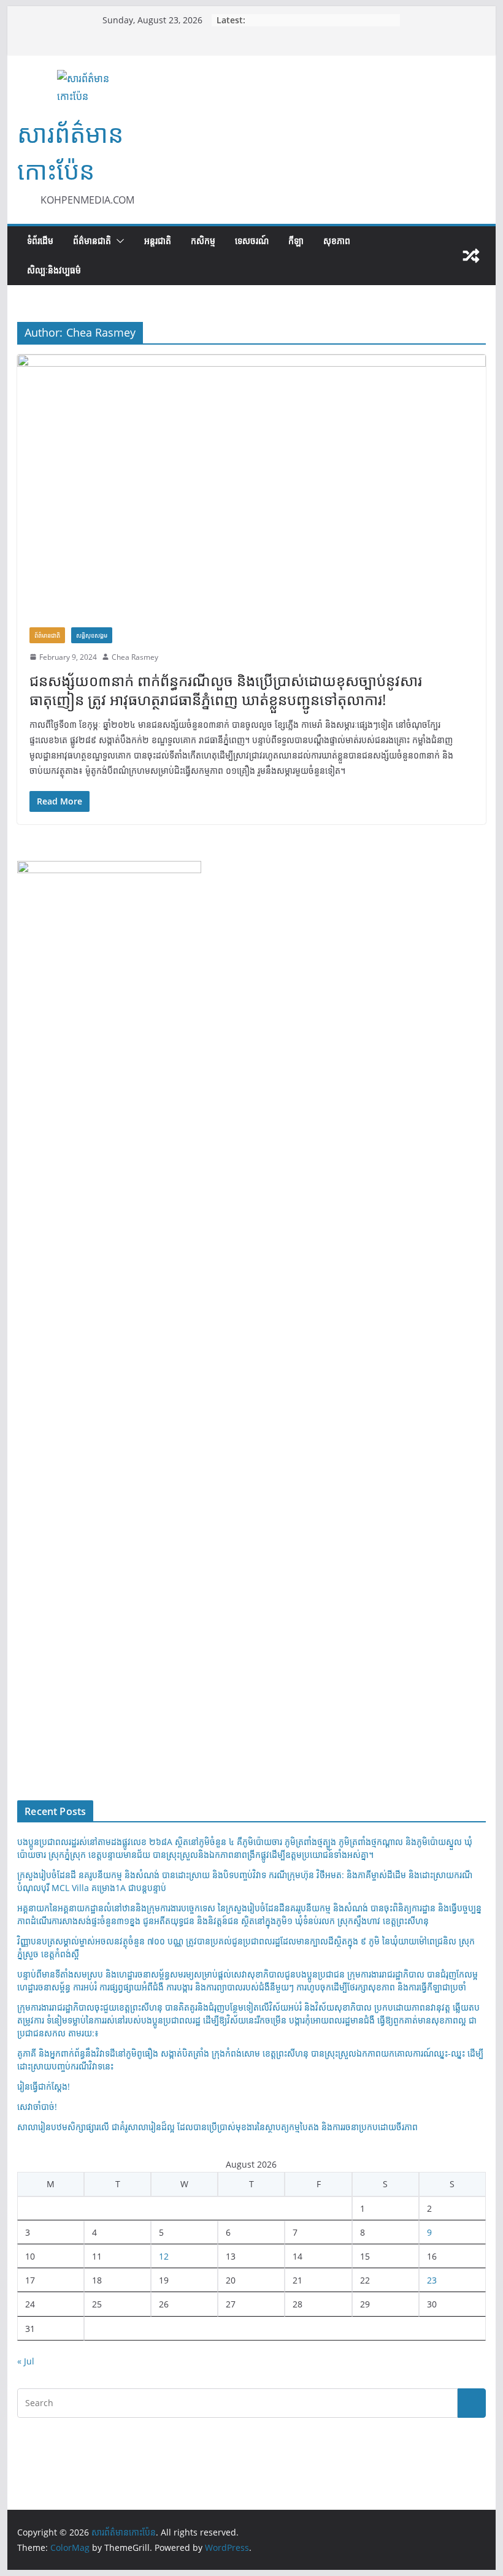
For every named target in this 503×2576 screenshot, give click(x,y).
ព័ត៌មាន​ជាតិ (92, 241)
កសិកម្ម (203, 241)
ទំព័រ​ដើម (40, 241)
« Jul (26, 2361)
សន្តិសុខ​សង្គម (92, 635)
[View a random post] (471, 256)
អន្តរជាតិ (158, 241)
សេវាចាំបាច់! (37, 2107)
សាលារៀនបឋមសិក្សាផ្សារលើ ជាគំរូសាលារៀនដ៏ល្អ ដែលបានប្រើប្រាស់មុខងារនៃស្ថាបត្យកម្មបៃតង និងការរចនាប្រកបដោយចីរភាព (217, 2127)
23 (432, 2280)
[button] (118, 241)
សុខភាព (337, 241)
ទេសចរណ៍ (252, 241)
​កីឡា (296, 241)
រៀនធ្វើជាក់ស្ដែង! (44, 2086)
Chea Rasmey (135, 657)
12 (164, 2256)
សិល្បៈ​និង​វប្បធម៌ (54, 270)
